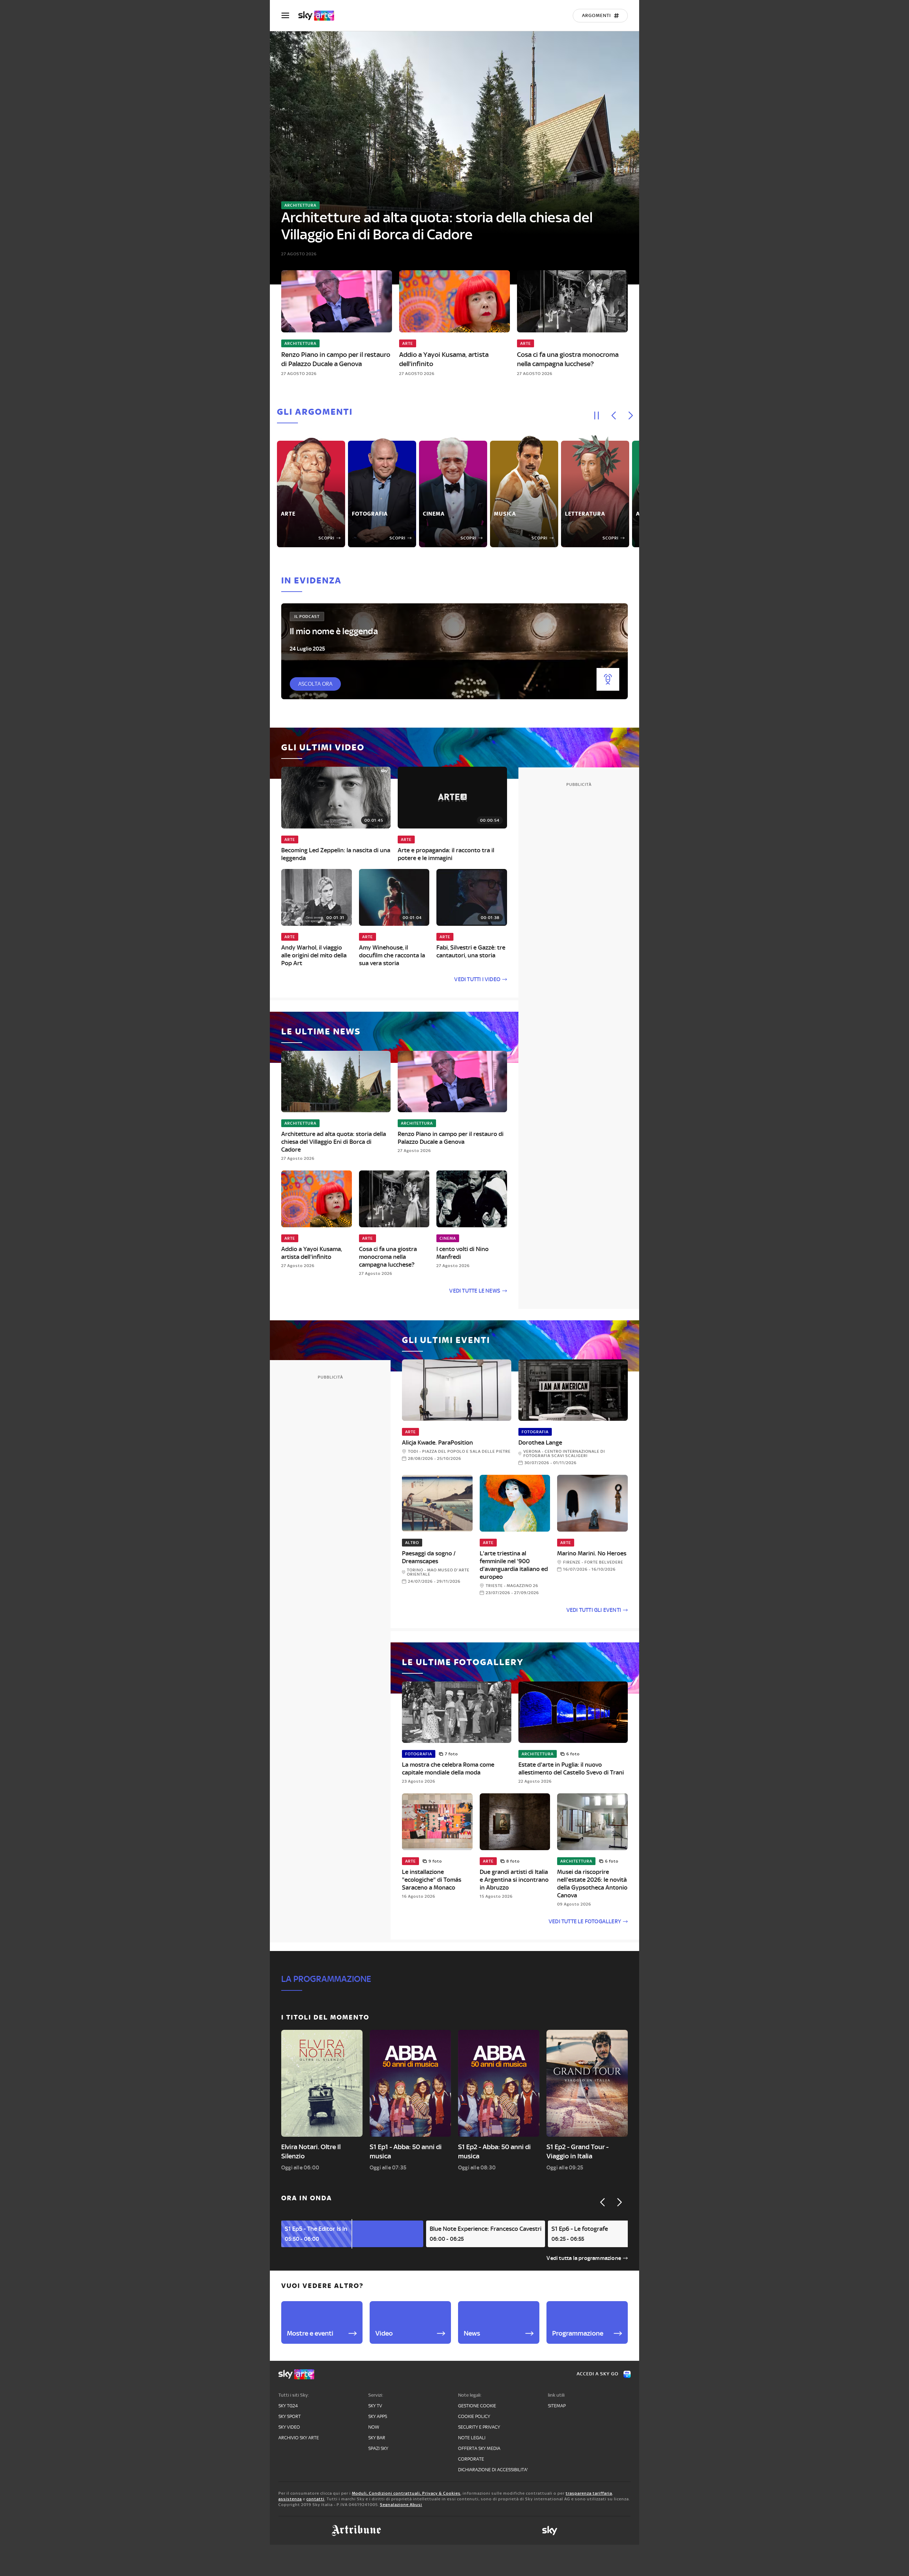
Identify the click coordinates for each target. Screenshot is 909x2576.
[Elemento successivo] (631, 415)
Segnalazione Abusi (401, 2505)
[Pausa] (597, 415)
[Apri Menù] (290, 15)
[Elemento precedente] (614, 415)
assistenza (290, 2499)
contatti (315, 2499)
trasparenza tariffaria (589, 2493)
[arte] (320, 16)
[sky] (550, 2531)
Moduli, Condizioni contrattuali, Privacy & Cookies (406, 2493)
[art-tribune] (356, 2531)
